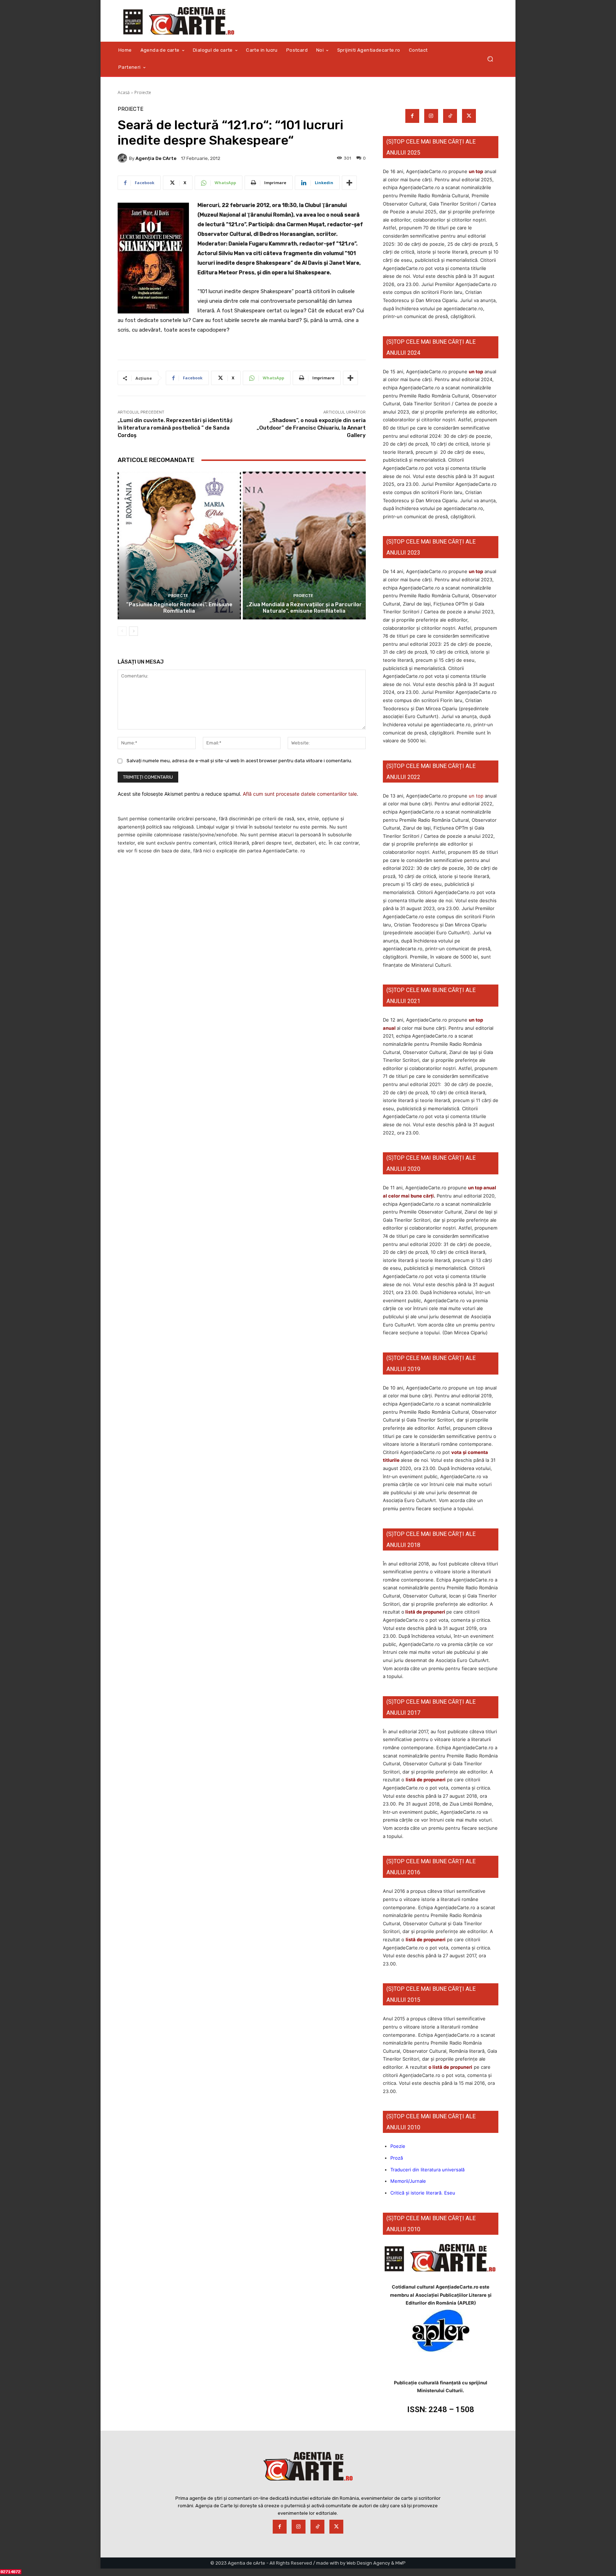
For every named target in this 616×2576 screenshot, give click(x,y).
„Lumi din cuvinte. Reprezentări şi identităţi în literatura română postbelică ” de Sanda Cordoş (175, 428)
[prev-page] (122, 631)
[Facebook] (412, 116)
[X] (469, 116)
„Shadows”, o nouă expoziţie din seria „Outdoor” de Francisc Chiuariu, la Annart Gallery (311, 428)
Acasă (124, 92)
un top (476, 171)
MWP (401, 2563)
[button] (490, 59)
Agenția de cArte (156, 158)
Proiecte (143, 92)
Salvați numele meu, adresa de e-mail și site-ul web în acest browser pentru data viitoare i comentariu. (239, 761)
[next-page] (134, 631)
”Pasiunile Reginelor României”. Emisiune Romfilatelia (179, 608)
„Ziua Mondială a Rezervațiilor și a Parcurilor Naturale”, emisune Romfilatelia (304, 608)
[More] (349, 183)
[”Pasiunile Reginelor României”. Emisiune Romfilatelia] (179, 546)
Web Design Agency (368, 2563)
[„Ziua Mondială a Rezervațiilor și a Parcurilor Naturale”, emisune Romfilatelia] (304, 546)
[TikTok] (450, 116)
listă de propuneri (425, 1612)
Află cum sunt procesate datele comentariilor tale (300, 794)
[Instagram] (431, 116)
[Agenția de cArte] (123, 158)
